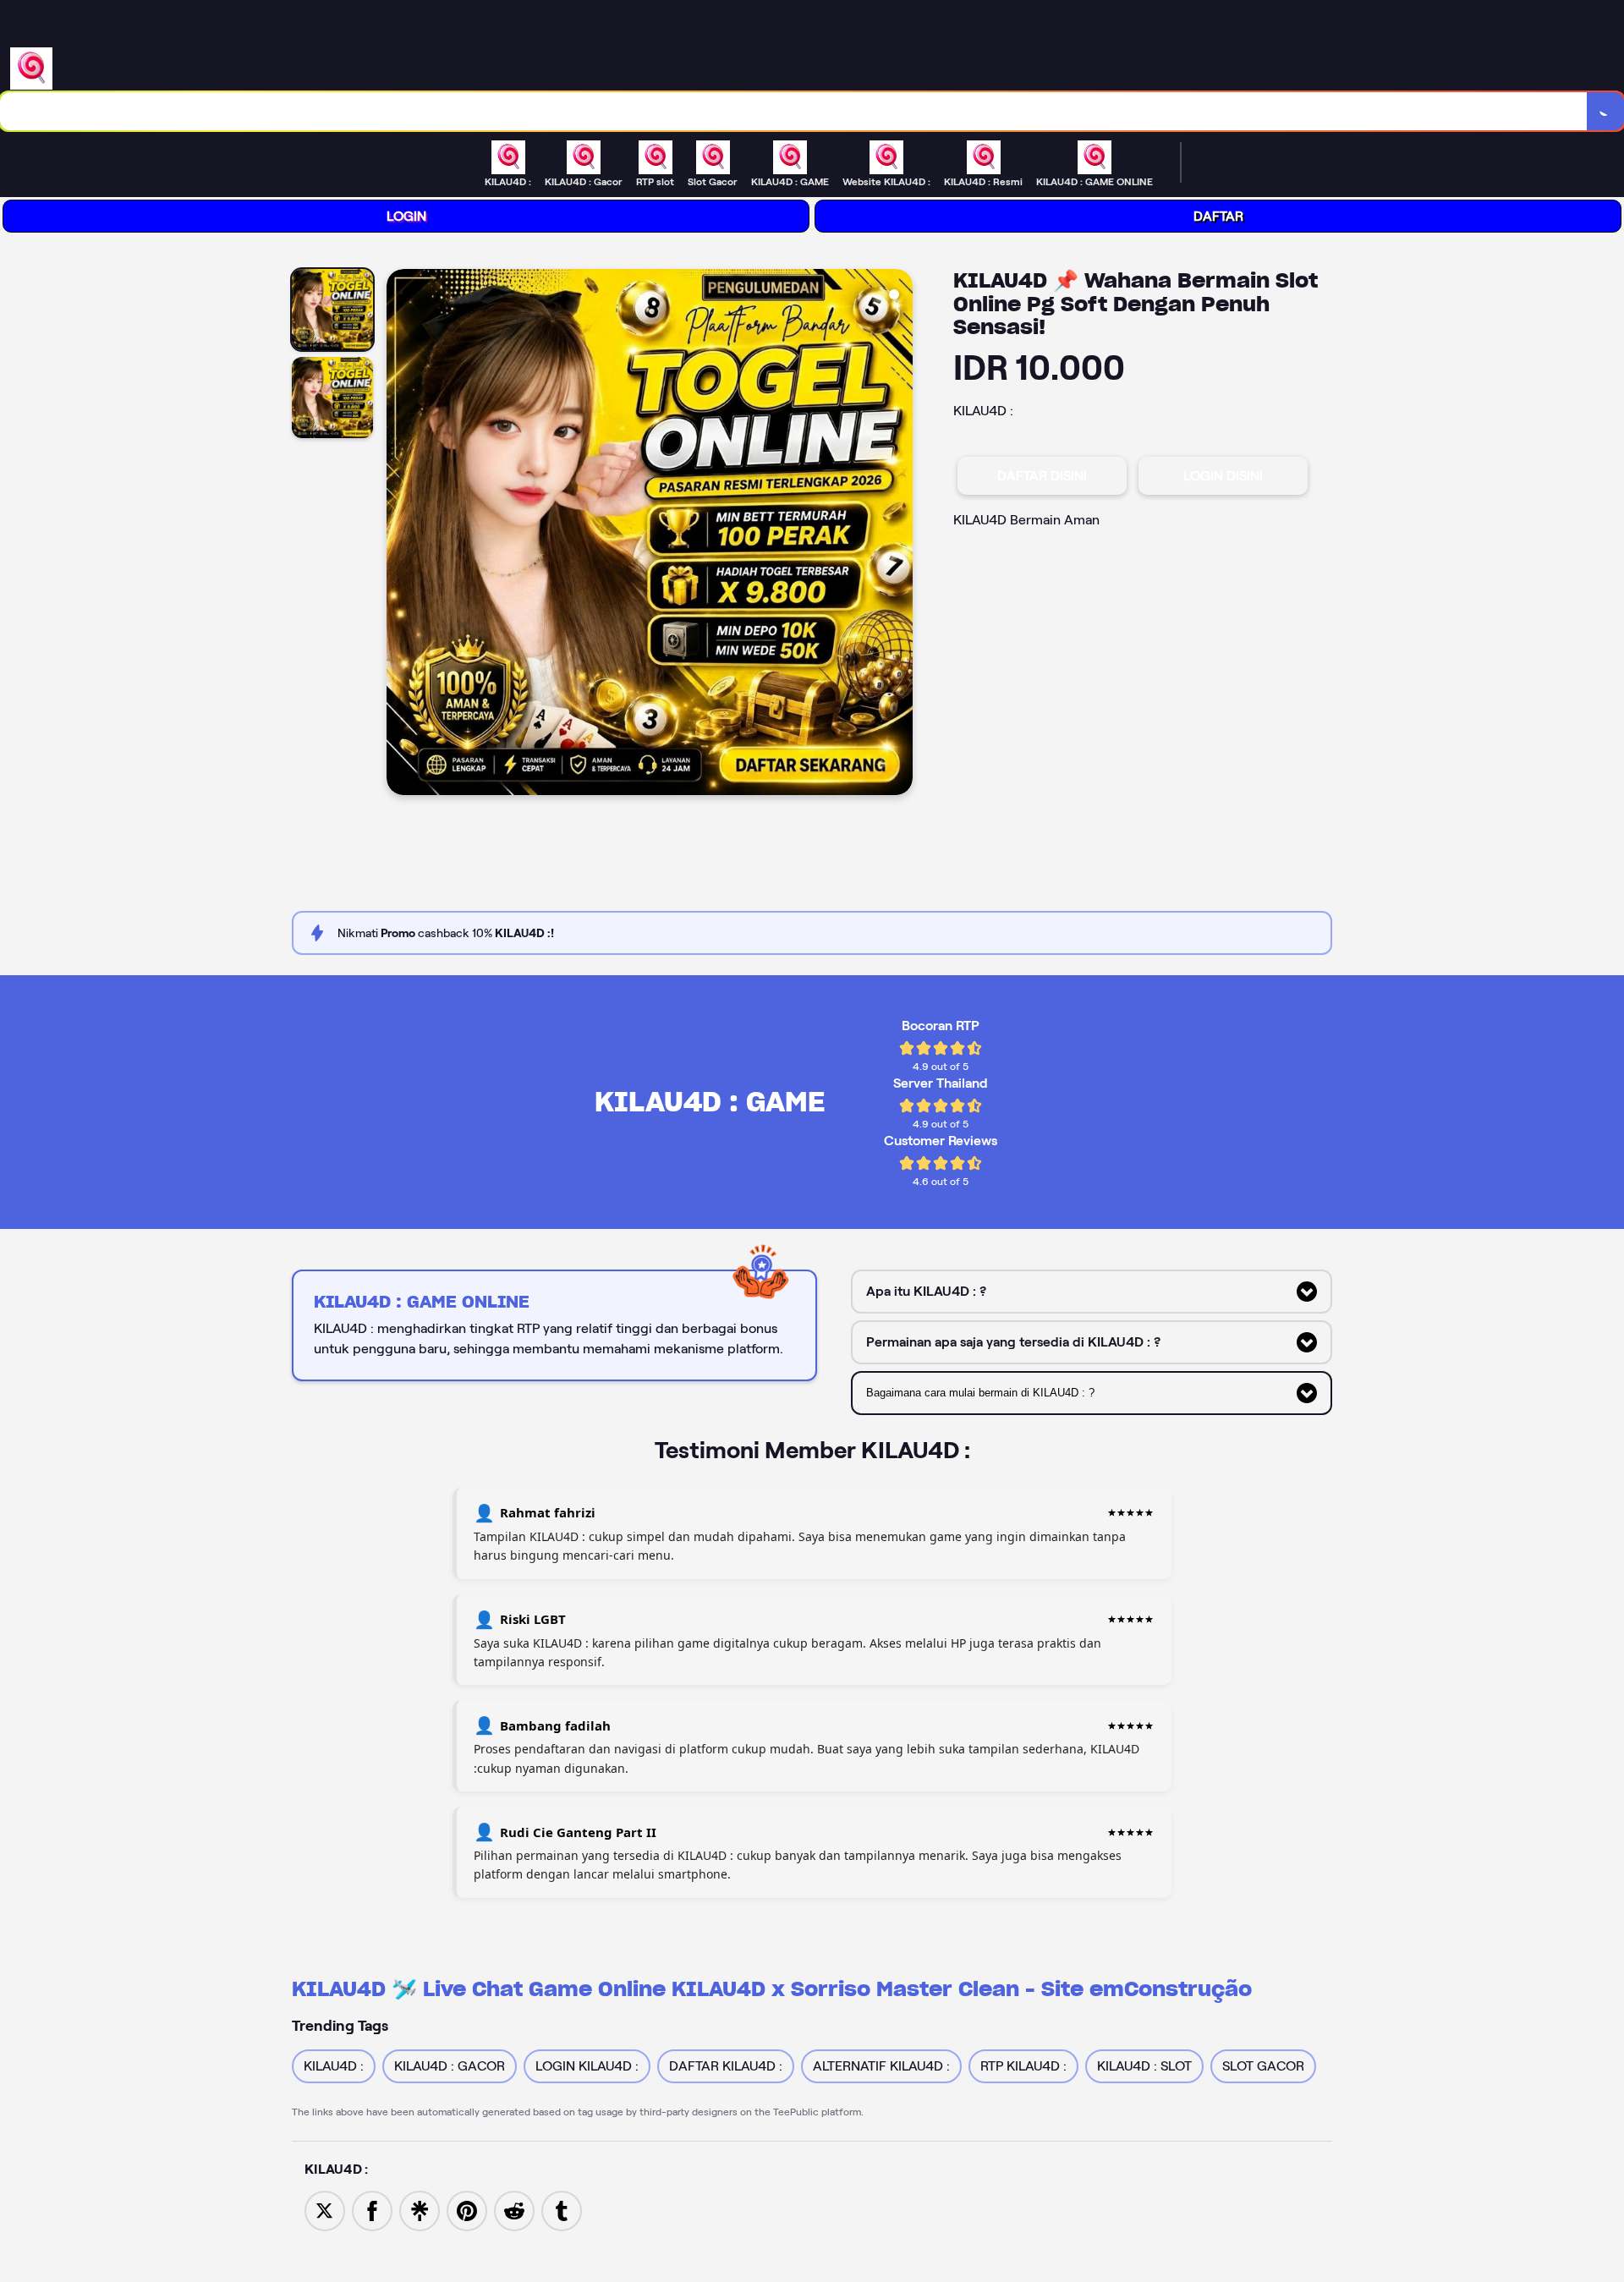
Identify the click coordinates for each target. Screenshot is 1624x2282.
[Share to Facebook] (372, 2210)
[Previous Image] (400, 535)
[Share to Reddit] (514, 2210)
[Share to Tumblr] (562, 2210)
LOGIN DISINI (1223, 476)
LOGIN (406, 216)
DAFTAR (1218, 216)
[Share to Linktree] (420, 2210)
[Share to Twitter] (325, 2210)
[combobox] (794, 111)
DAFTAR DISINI (1042, 476)
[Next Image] (899, 535)
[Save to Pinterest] (467, 2210)
